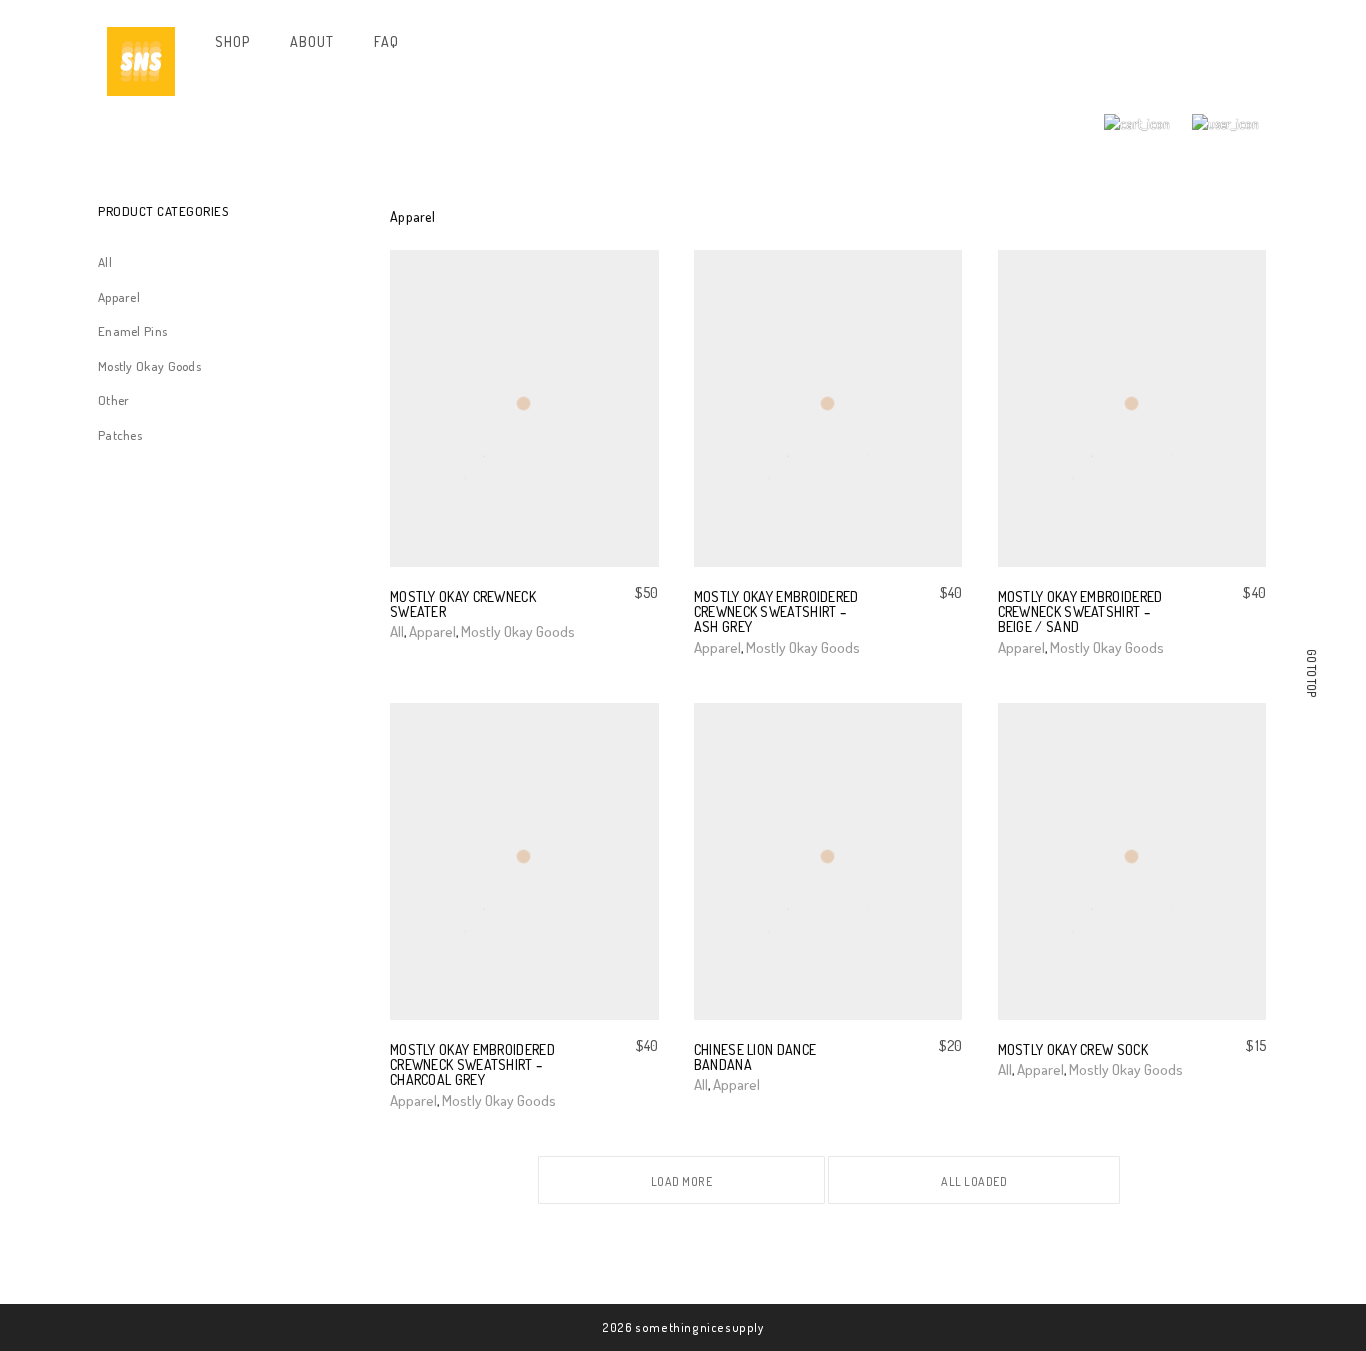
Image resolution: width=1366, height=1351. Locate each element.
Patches (120, 435)
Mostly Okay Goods (149, 366)
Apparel (119, 297)
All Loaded (974, 1181)
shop (232, 41)
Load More (682, 1181)
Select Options (441, 630)
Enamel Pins (132, 331)
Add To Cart (1033, 1069)
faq (386, 41)
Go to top (1311, 673)
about (311, 41)
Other (114, 400)
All (105, 262)
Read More (732, 1083)
